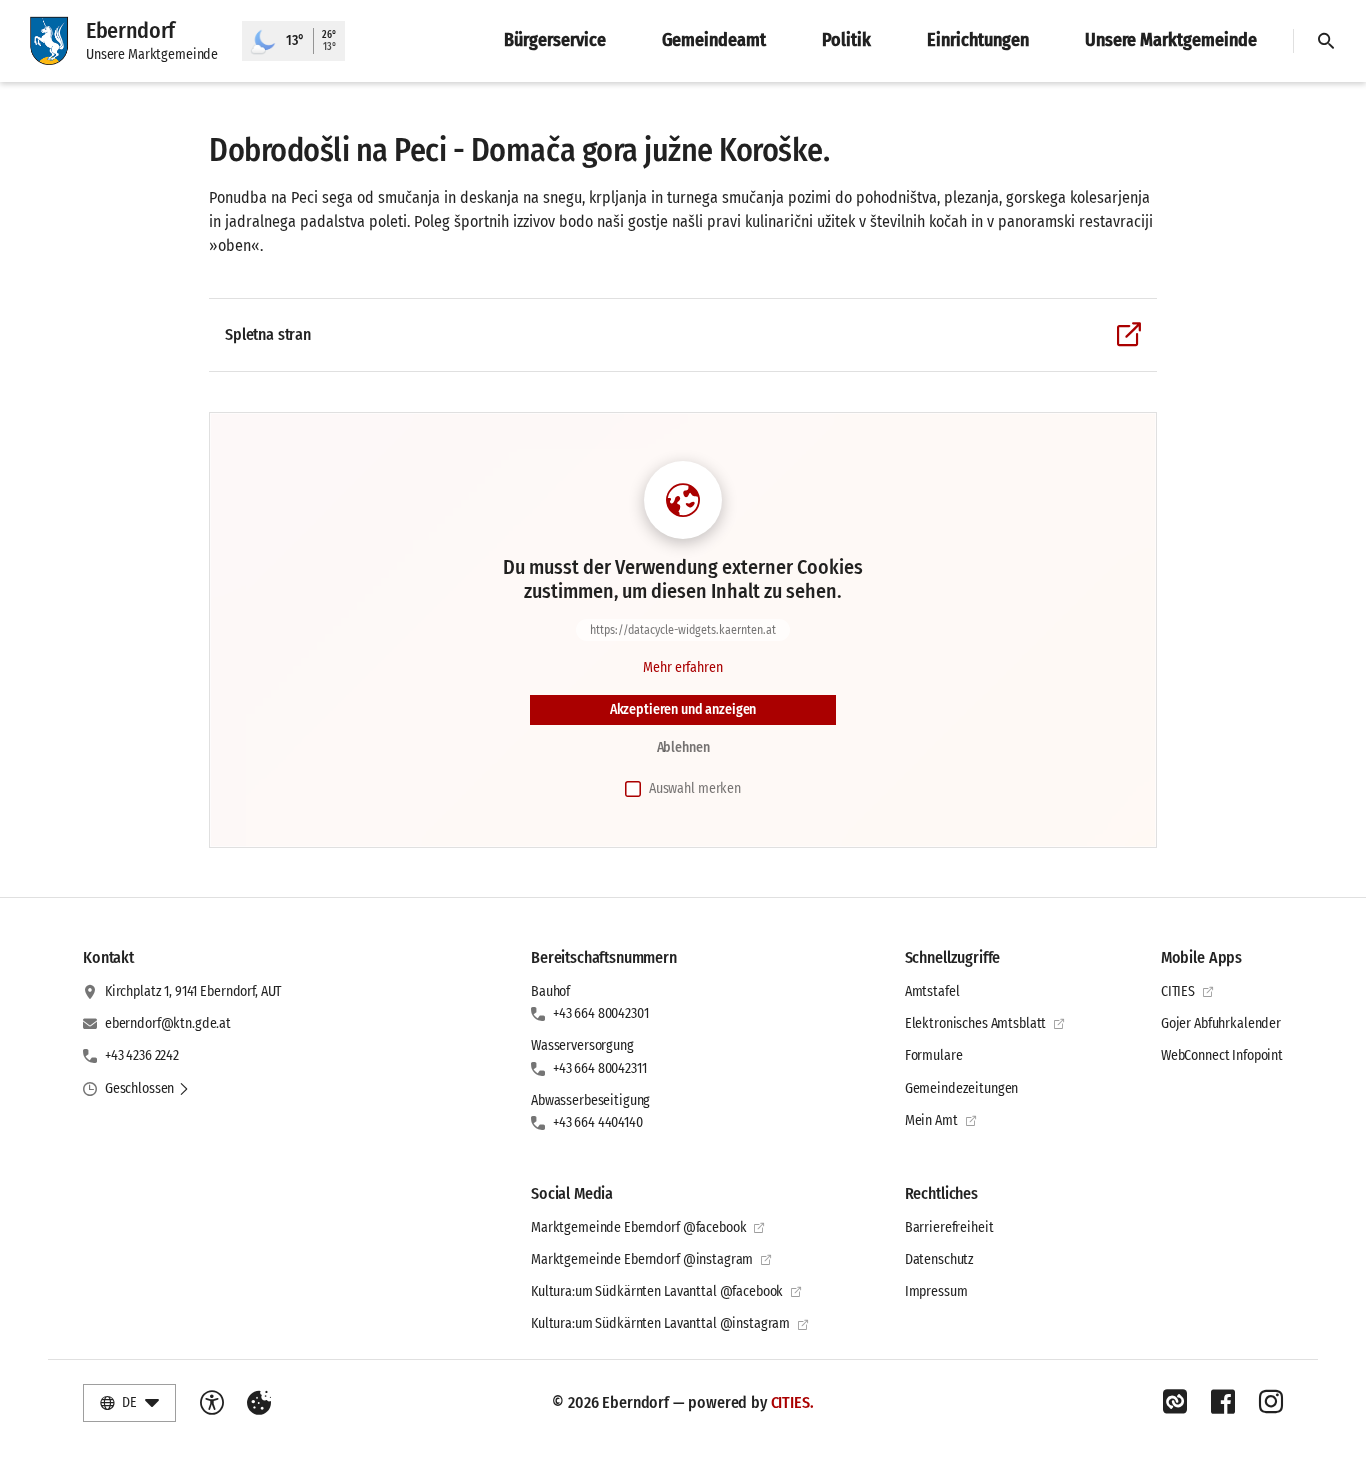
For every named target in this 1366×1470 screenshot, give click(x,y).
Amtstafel (932, 991)
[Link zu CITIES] (1175, 1402)
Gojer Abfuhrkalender (1221, 1023)
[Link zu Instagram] (1271, 1402)
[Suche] (1326, 41)
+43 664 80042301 (601, 1013)
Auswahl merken (695, 788)
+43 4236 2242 (142, 1055)
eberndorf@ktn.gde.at (168, 1023)
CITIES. (792, 1402)
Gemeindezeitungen (962, 1088)
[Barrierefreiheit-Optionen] (212, 1403)
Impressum (936, 1291)
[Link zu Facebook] (1223, 1402)
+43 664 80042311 (600, 1068)
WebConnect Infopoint (1222, 1055)
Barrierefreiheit (949, 1227)
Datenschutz (939, 1259)
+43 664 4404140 (598, 1122)
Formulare (934, 1055)
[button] (147, 1089)
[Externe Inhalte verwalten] (259, 1403)
